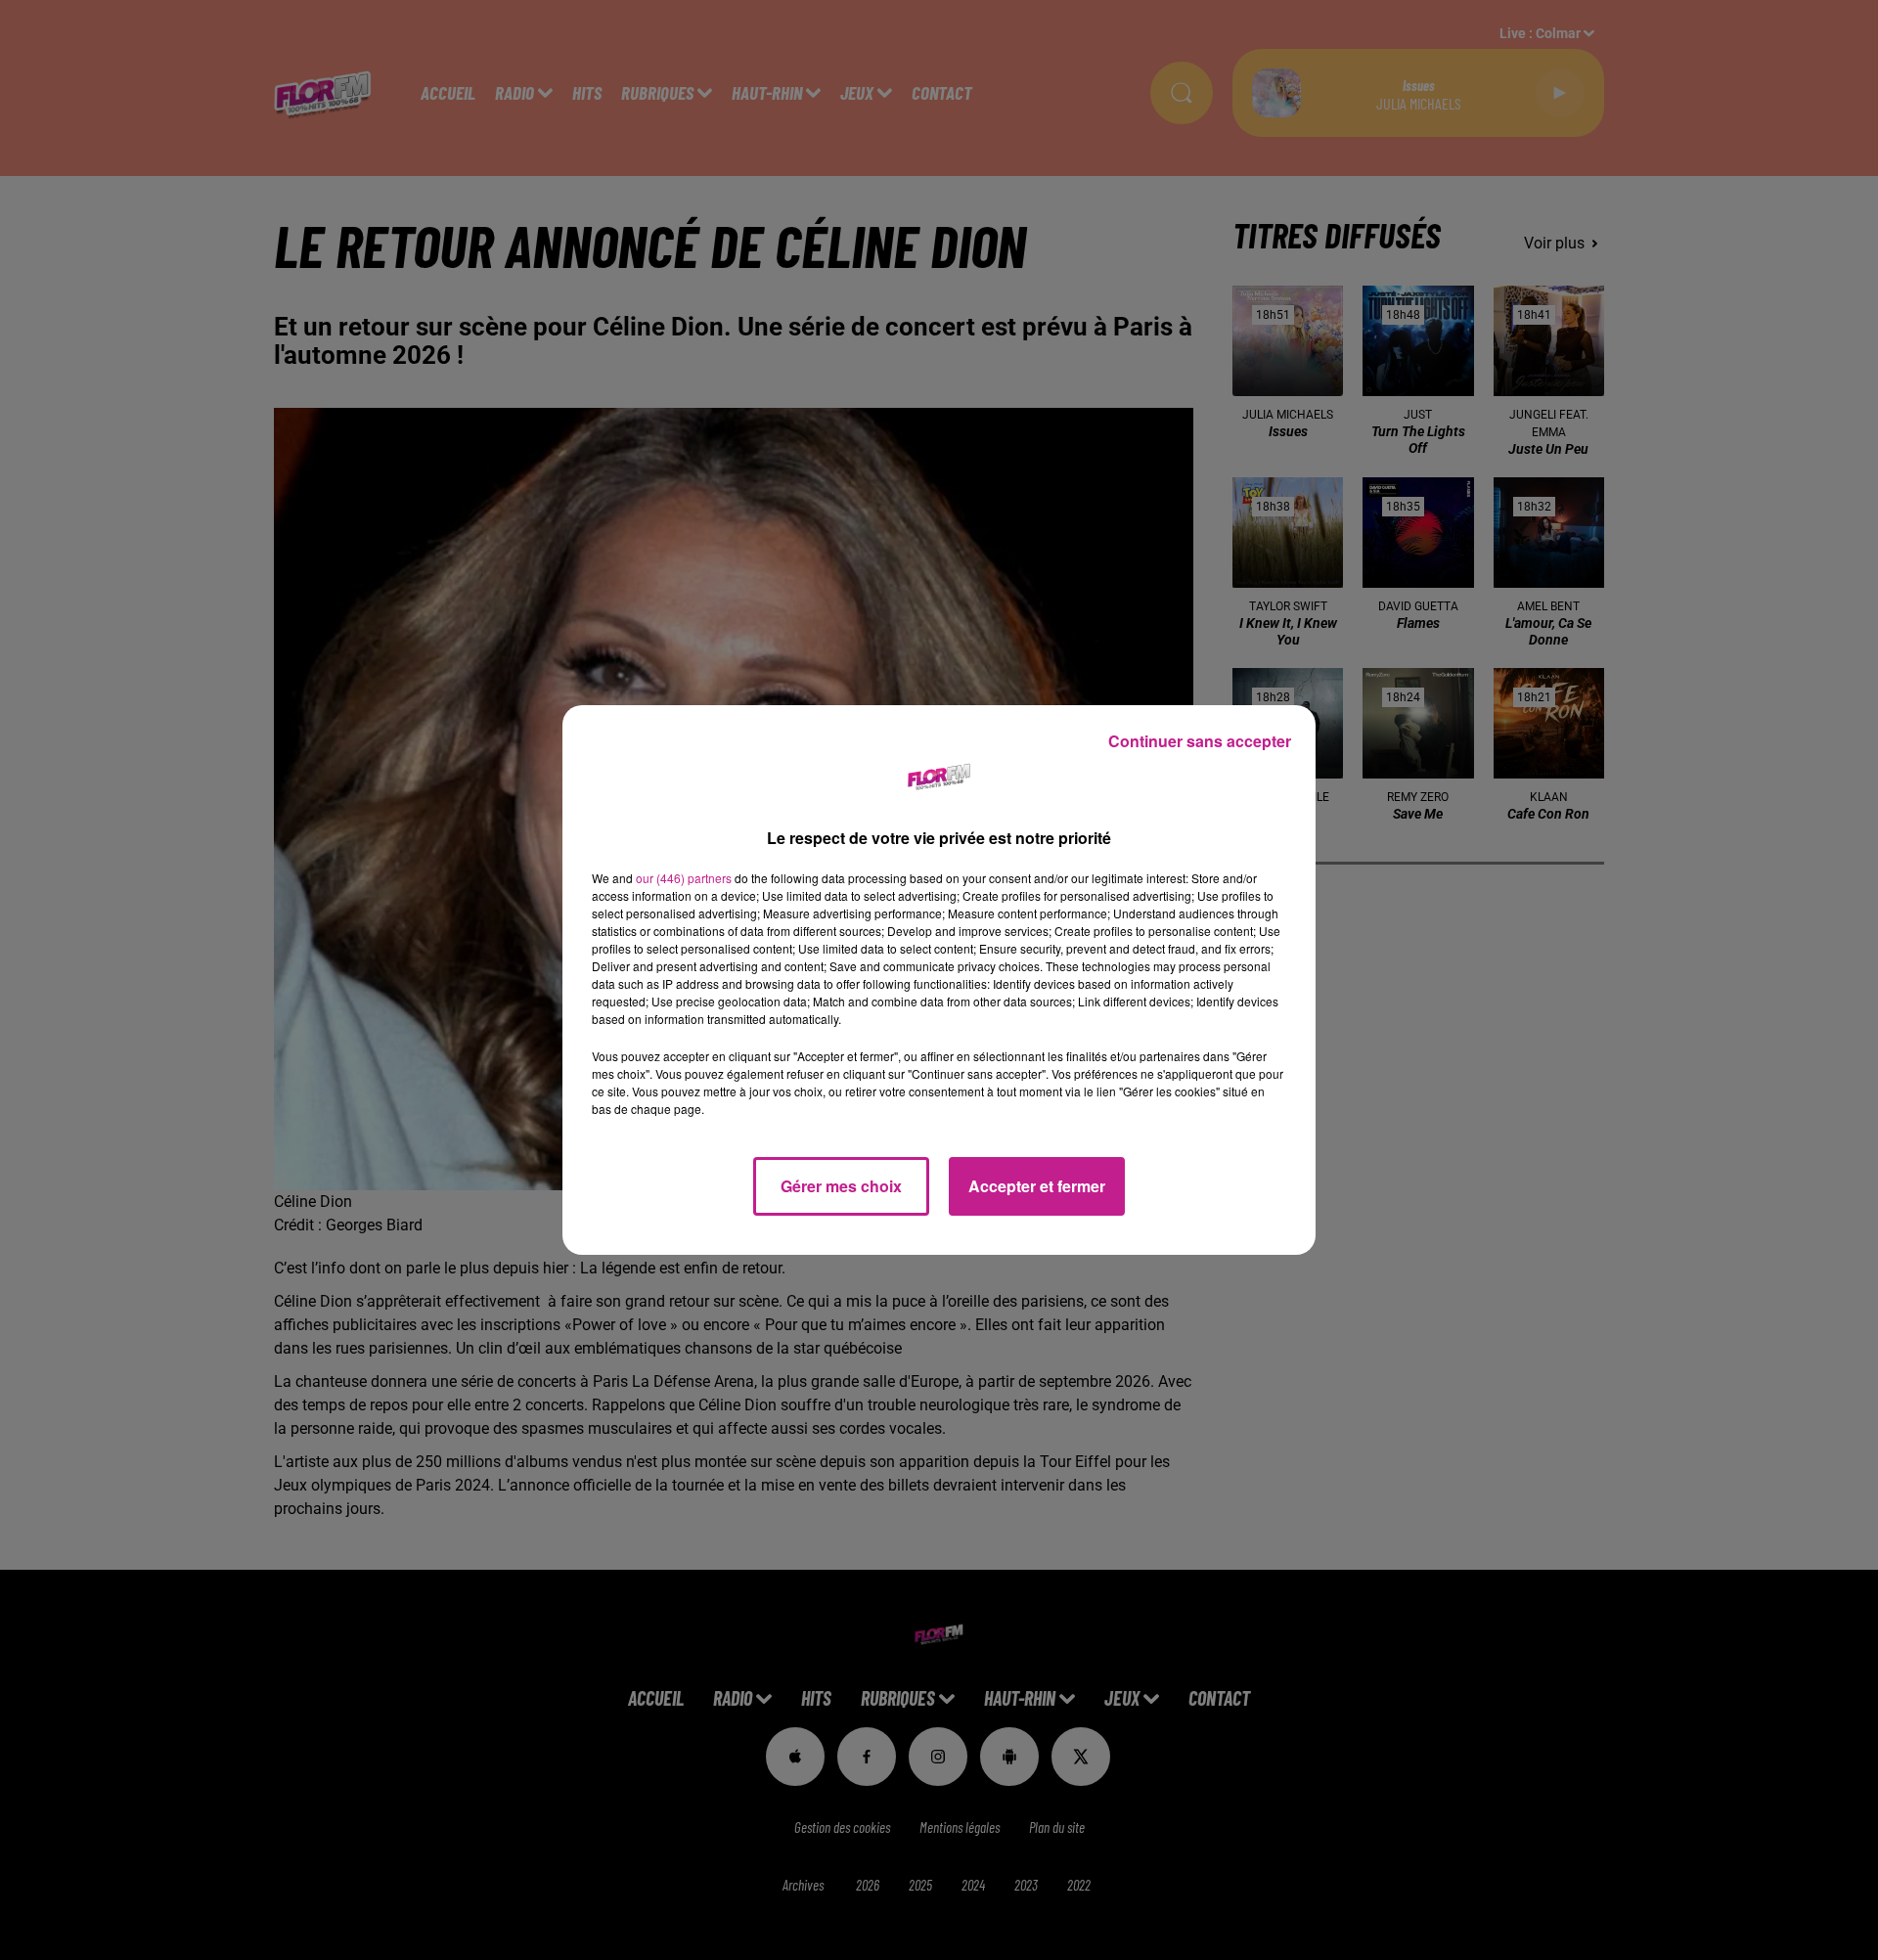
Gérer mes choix (841, 1186)
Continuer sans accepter (1200, 741)
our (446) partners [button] (684, 878)
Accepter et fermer (1037, 1186)
